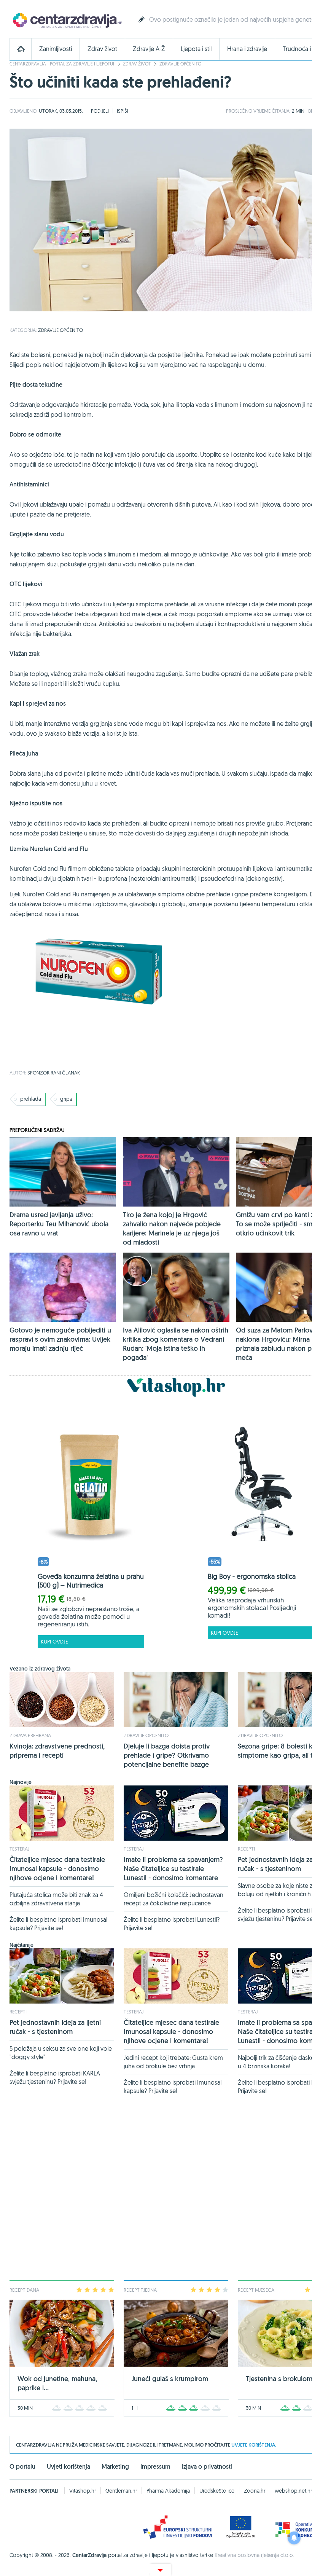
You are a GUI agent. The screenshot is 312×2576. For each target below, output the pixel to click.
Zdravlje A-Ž (149, 49)
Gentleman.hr (121, 2491)
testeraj (19, 1849)
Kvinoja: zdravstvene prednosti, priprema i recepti (57, 1751)
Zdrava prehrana (30, 1735)
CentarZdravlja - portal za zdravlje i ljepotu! (62, 64)
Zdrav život (102, 49)
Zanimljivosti (56, 49)
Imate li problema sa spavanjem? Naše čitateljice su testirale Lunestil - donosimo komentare (173, 1869)
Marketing (115, 2467)
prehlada (31, 1099)
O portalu (22, 2467)
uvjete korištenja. (254, 2445)
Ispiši (123, 111)
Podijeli (100, 111)
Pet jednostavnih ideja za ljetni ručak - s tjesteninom (55, 2027)
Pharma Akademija (168, 2491)
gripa (66, 1099)
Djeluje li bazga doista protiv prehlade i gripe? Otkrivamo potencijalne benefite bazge (167, 1755)
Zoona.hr (255, 2491)
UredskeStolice (217, 2491)
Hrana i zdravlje (247, 49)
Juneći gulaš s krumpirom (170, 2379)
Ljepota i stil (196, 49)
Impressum (155, 2467)
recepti (246, 1849)
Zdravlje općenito (180, 64)
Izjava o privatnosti (207, 2467)
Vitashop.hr (83, 2491)
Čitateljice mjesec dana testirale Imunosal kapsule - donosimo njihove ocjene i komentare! (57, 1869)
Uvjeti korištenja (68, 2467)
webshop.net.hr (293, 2491)
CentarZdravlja (67, 20)
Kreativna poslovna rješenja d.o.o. (254, 2555)
